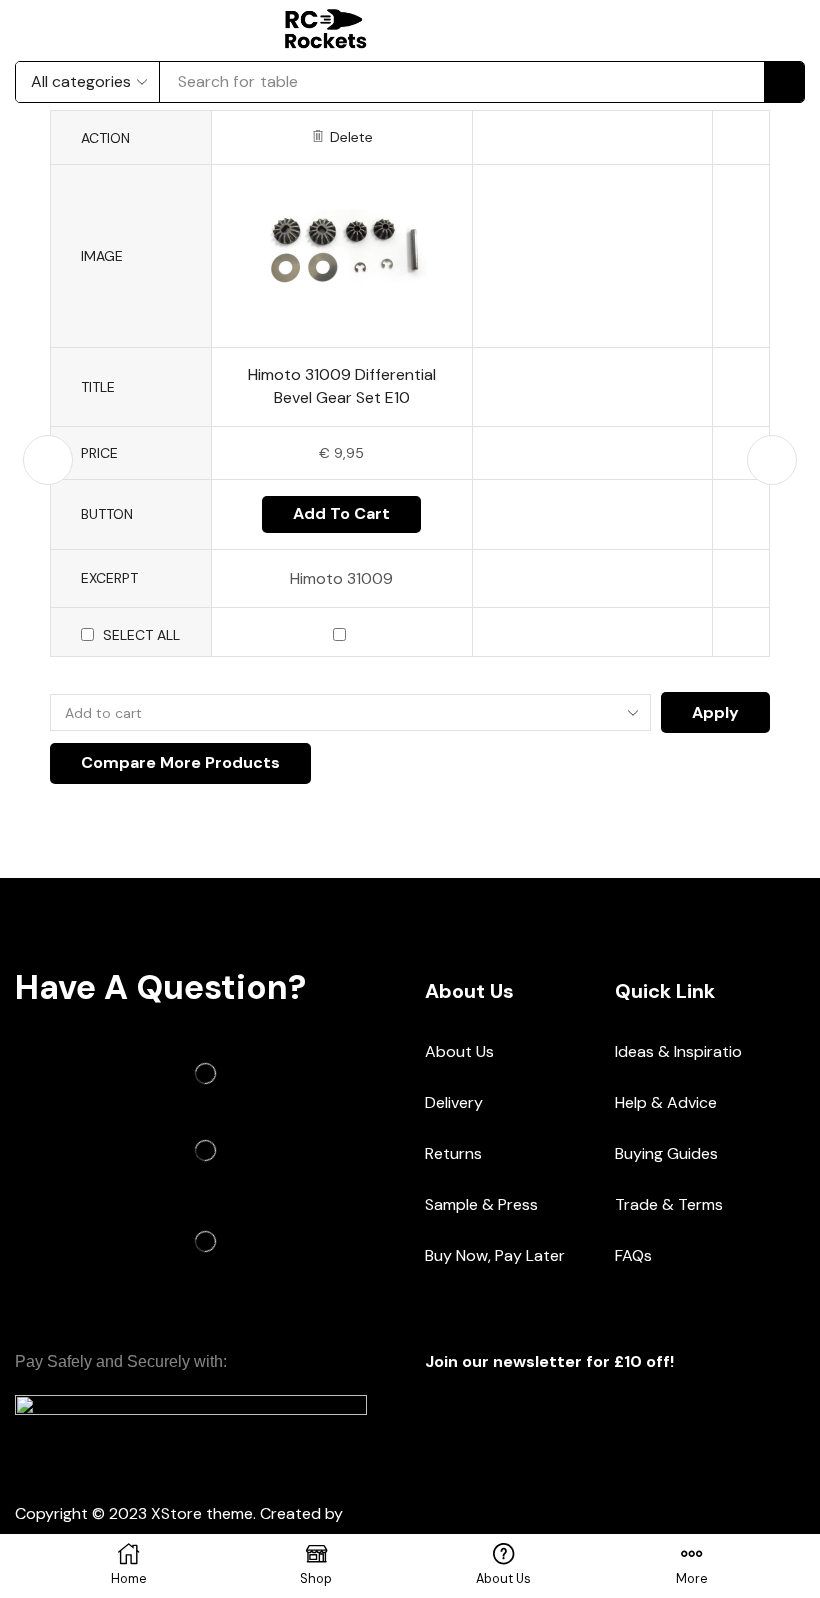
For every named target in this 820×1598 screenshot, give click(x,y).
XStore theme (202, 1513)
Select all (141, 635)
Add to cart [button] (341, 513)
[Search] (784, 82)
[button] (463, 29)
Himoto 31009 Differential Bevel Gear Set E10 (342, 386)
